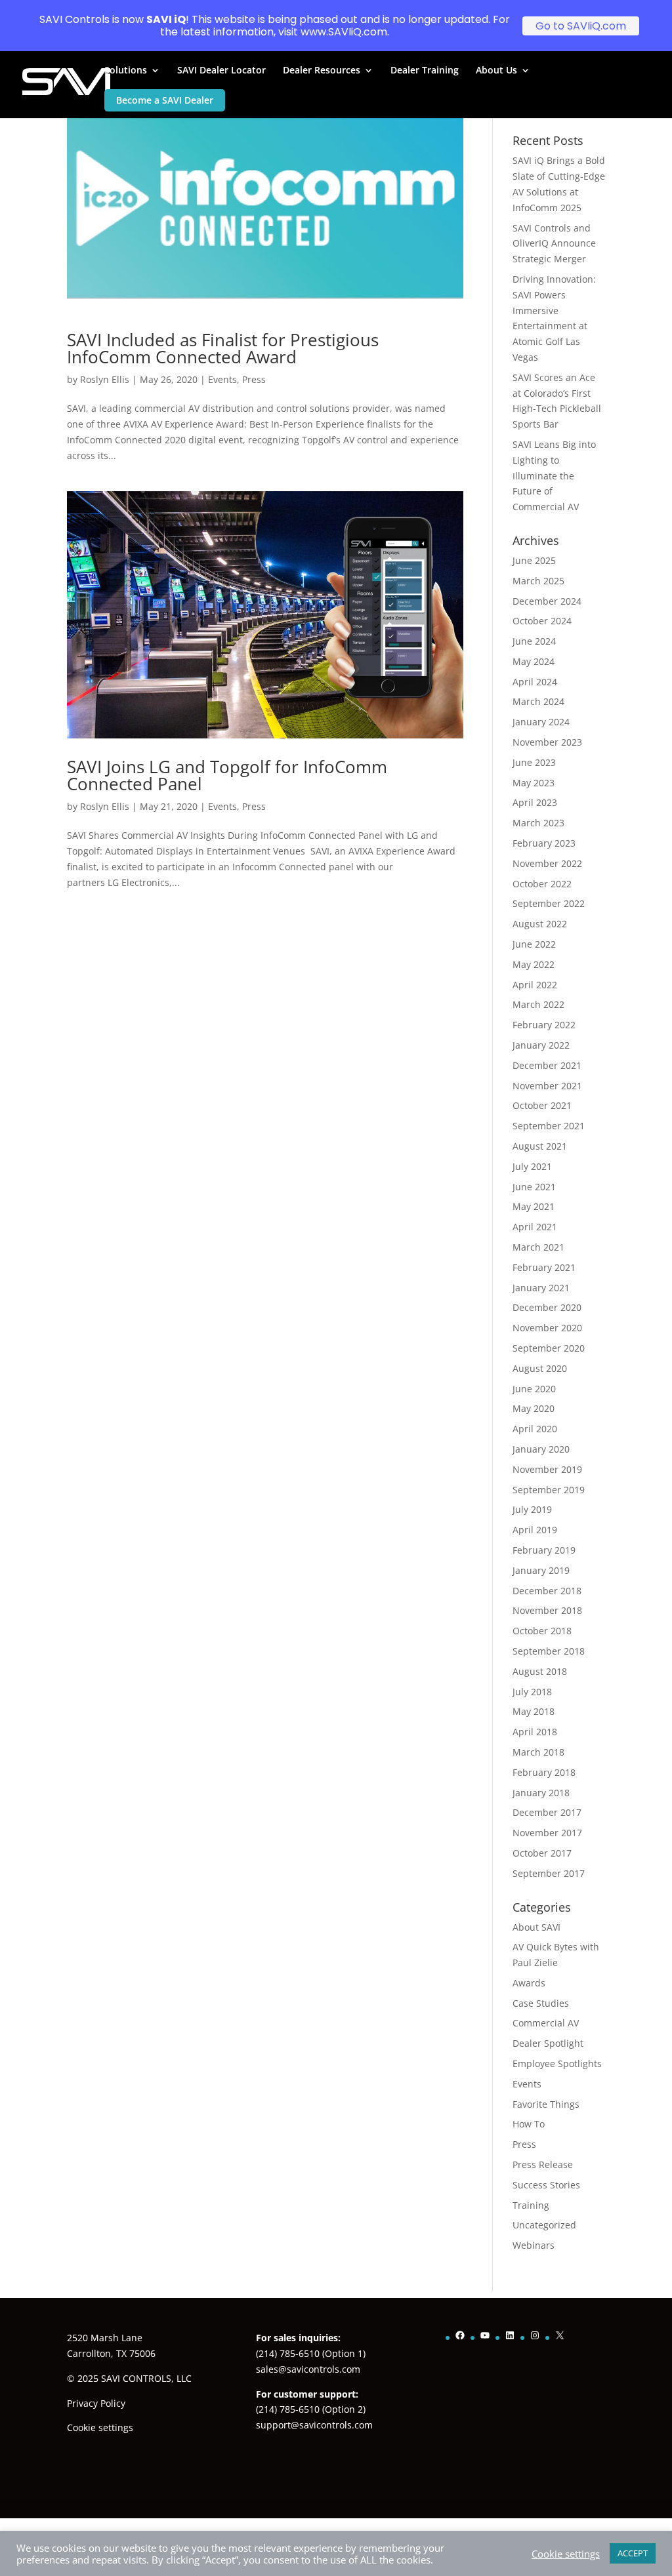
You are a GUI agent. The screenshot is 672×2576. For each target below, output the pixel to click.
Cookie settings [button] (100, 2427)
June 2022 (534, 944)
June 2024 (534, 641)
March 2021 (538, 1247)
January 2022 (541, 1045)
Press (254, 379)
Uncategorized (544, 2225)
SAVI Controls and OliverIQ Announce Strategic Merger (554, 244)
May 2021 (534, 1206)
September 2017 (549, 1873)
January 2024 (541, 722)
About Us (496, 71)
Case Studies (541, 2003)
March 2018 (538, 1752)
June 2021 (534, 1187)
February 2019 (544, 1550)
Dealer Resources (322, 71)
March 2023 (538, 823)
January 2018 (541, 1793)
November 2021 (547, 1086)
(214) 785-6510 (288, 2353)
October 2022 (542, 884)
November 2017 (547, 1833)
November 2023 (547, 742)
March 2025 (538, 581)
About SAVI (536, 1927)
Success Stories (546, 2185)
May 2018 (534, 1711)
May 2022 (534, 964)
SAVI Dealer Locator (221, 71)
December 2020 (547, 1307)
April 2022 (535, 985)
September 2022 (549, 903)
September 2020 (549, 1348)
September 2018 (549, 1651)
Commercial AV (546, 2023)
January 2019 (541, 1570)
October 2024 (542, 621)
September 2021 (549, 1126)
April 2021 (535, 1227)
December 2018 (547, 1591)
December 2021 (547, 1065)
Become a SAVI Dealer (165, 100)
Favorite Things (546, 2104)
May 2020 (534, 1408)
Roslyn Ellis (105, 379)
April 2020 (535, 1429)
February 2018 (544, 1772)
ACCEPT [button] (633, 2553)
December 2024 (547, 601)
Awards (529, 1983)
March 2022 (538, 1004)
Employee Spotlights (557, 2063)
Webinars (534, 2245)
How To (529, 2124)
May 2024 (534, 661)
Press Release (543, 2164)
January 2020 (541, 1449)
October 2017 (542, 1853)
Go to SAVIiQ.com (581, 26)
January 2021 (541, 1288)
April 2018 (535, 1732)
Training (531, 2205)
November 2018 (547, 1610)
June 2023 (534, 762)
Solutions (126, 71)
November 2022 (547, 863)
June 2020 (534, 1389)
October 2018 (542, 1631)
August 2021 (540, 1146)
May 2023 (534, 783)
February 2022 (544, 1025)
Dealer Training (425, 71)
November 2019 (547, 1469)
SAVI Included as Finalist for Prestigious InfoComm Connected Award (223, 348)
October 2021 (542, 1105)
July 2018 (532, 1692)
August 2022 (540, 924)
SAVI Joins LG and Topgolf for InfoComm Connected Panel (227, 775)
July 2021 (532, 1166)
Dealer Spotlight (548, 2043)
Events (222, 379)
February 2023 (544, 843)
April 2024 (535, 682)
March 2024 (538, 701)
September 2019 (549, 1490)
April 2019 (535, 1530)
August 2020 (540, 1368)
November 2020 (547, 1328)
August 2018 (540, 1671)
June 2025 (534, 560)
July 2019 (532, 1509)
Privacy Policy (96, 2403)
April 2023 (535, 802)
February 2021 (544, 1267)
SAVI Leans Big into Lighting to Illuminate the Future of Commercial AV (554, 475)
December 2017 (547, 1812)
